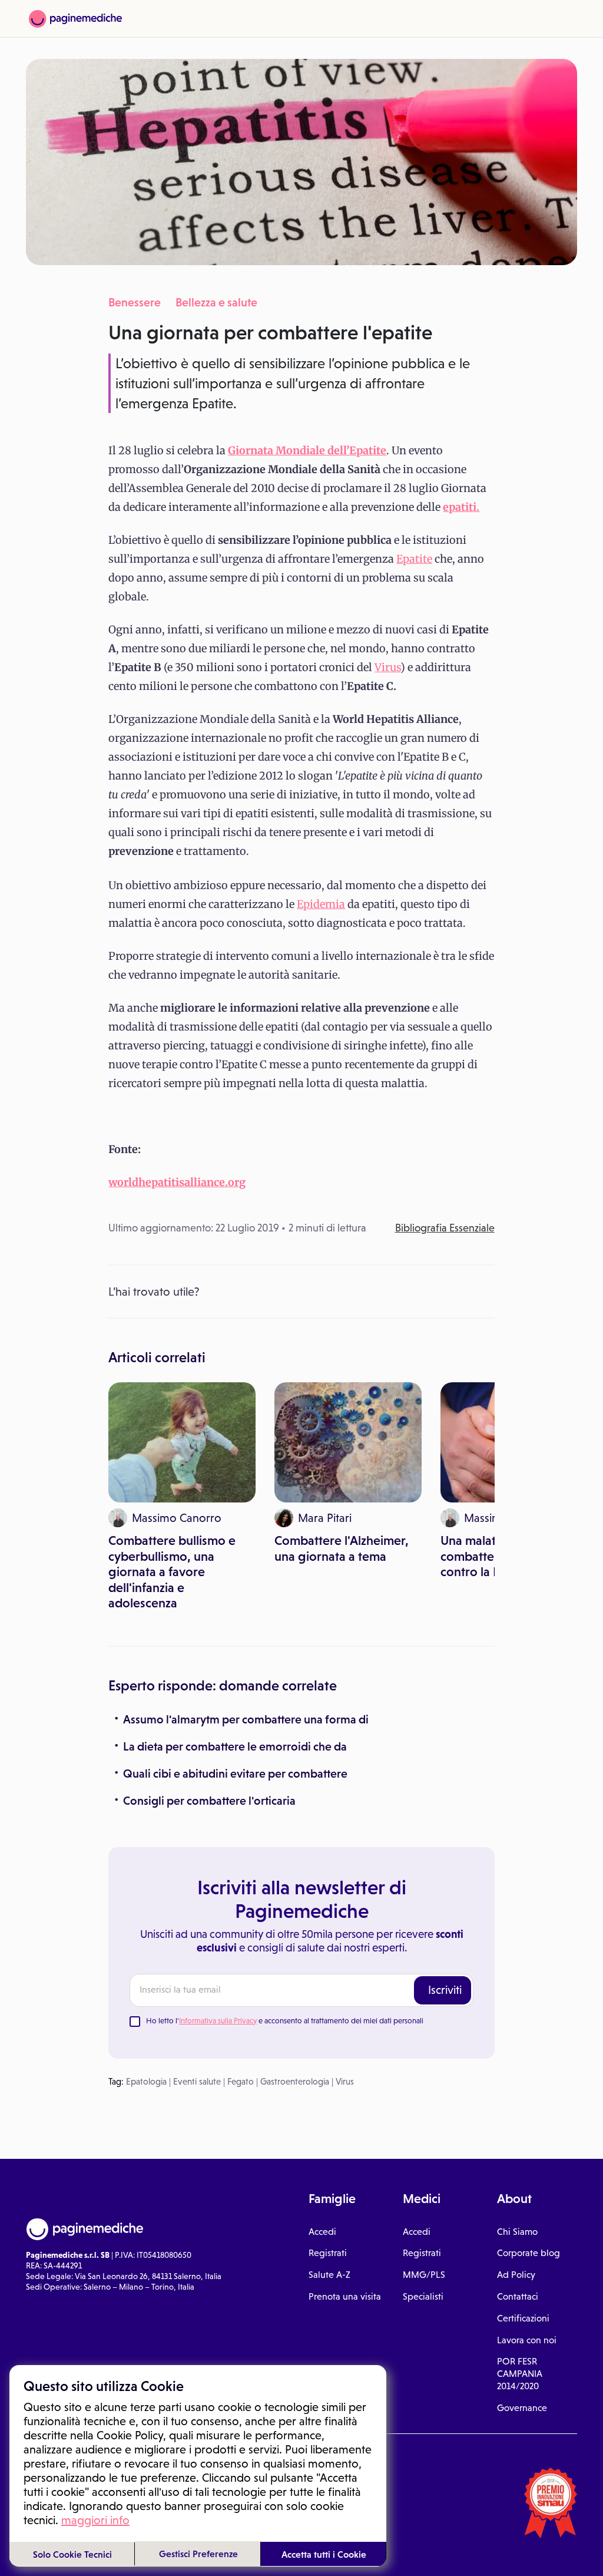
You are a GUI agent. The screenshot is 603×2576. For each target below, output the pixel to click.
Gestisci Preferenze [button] (198, 2554)
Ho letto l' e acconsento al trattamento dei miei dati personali (285, 2021)
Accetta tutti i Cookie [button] (324, 2554)
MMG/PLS (424, 2275)
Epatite (414, 559)
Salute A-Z (329, 2275)
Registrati (328, 2253)
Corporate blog (529, 2253)
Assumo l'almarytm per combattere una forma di (246, 1719)
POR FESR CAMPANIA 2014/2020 (520, 2374)
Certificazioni (523, 2318)
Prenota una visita (345, 2296)
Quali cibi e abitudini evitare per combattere (235, 1774)
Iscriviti (445, 1990)
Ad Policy (516, 2275)
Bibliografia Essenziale (445, 1228)
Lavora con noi (527, 2340)
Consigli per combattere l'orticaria (209, 1801)
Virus (387, 667)
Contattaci (518, 2296)
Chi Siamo (517, 2232)
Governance (522, 2408)
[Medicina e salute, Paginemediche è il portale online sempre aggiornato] (75, 19)
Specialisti (423, 2296)
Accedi (322, 2232)
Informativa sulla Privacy (218, 2021)
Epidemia (321, 904)
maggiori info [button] (95, 2520)
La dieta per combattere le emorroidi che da (235, 1746)
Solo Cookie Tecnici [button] (72, 2554)
